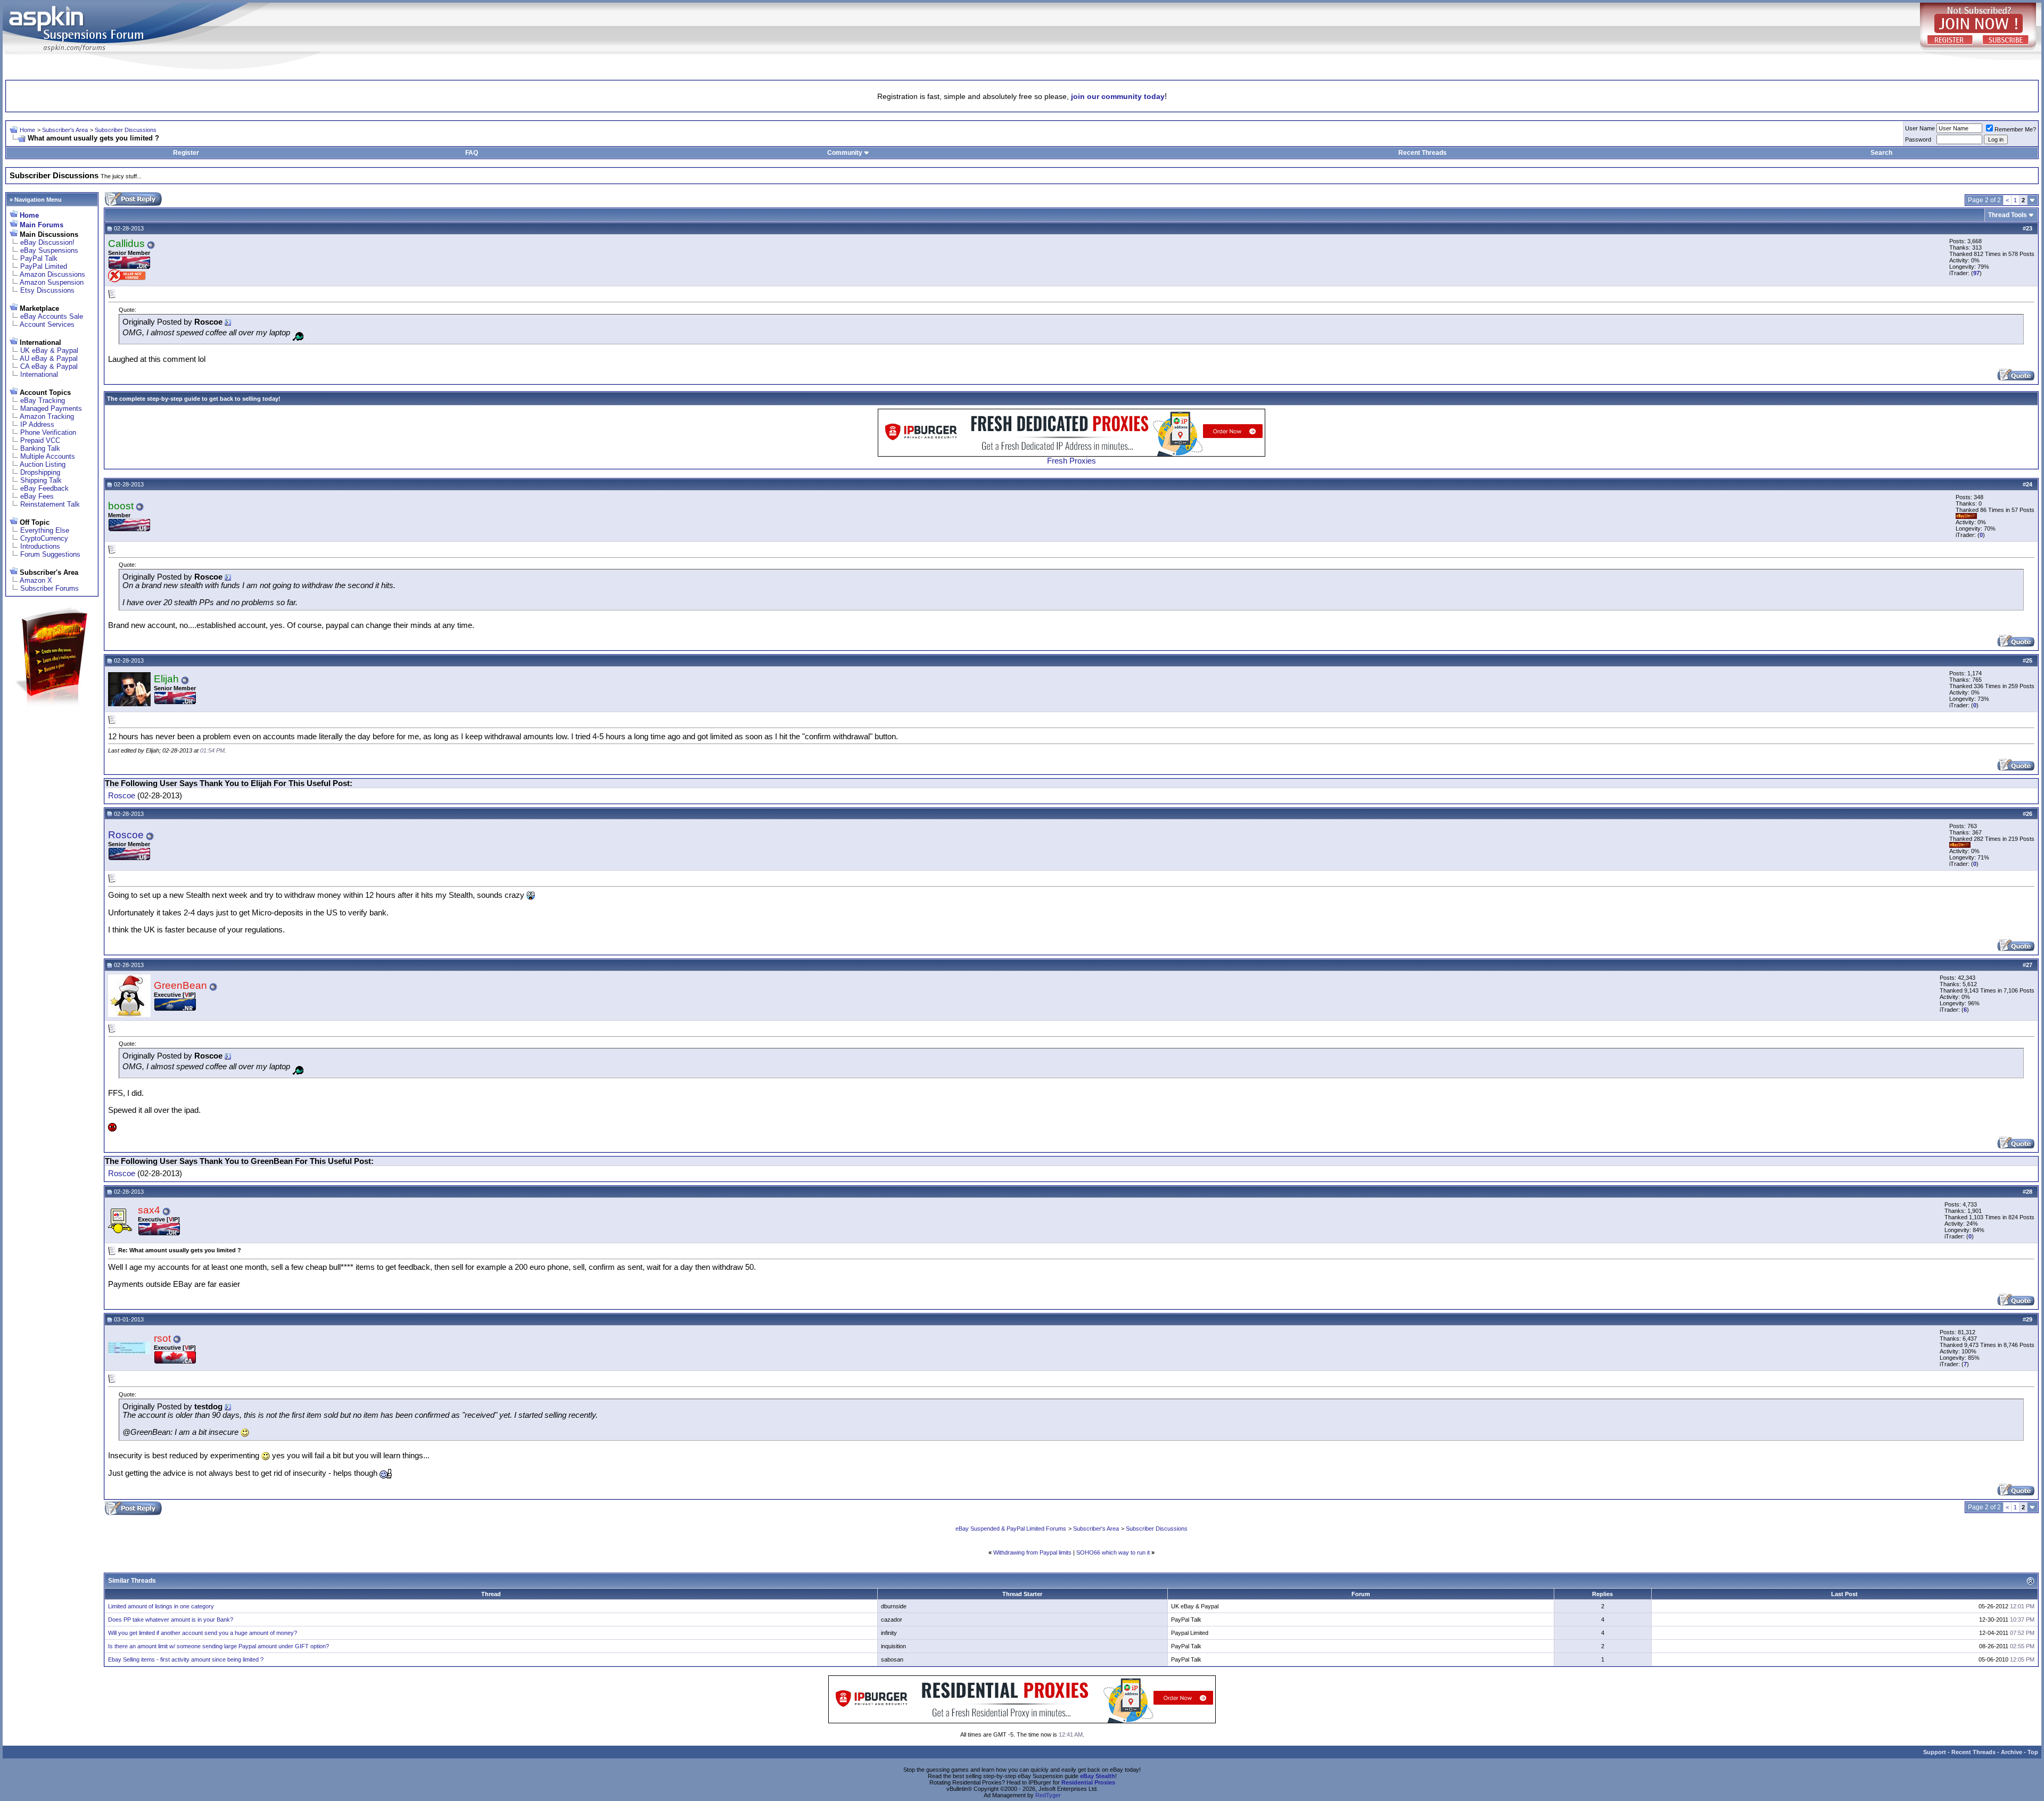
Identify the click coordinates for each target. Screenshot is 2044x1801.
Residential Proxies (1088, 1782)
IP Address (37, 424)
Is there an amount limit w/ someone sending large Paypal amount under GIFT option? (219, 1646)
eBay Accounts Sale (52, 316)
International (39, 374)
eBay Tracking (43, 400)
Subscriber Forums (50, 588)
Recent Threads (1423, 153)
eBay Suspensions (49, 250)
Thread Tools (2008, 215)
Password (1918, 139)
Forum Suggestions (50, 554)
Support (1935, 1752)
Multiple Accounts (48, 456)
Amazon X (36, 580)
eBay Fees (37, 496)
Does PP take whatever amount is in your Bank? (171, 1620)
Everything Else (45, 530)
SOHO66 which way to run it (1113, 1552)
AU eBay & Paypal (49, 358)
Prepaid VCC (40, 440)
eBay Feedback (44, 488)
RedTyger (1048, 1795)
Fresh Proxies (1072, 461)
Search (1881, 153)
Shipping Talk (41, 480)
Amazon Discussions (52, 274)
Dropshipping (40, 472)
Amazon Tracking (47, 416)
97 (1976, 273)
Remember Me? (2015, 129)
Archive (2012, 1752)
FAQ (472, 153)
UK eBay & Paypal (49, 350)
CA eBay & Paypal (49, 366)
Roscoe (122, 796)
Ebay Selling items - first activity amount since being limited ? (186, 1659)
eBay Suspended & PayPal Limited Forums (1011, 1529)
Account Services (47, 324)
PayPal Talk (39, 258)
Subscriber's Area (65, 130)
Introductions (40, 546)
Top (2033, 1752)
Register (186, 153)
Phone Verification (48, 432)
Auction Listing (43, 464)
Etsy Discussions (47, 290)
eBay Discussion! (47, 242)
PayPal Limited (44, 266)
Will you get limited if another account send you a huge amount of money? (203, 1633)
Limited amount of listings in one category (161, 1606)
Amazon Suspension (52, 282)
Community (845, 153)
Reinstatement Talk (50, 504)
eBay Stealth (1098, 1776)
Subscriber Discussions (126, 130)
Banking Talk (40, 448)
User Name (1920, 128)
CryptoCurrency (44, 538)
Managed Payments (51, 408)
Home (27, 130)
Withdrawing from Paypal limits (1032, 1552)
